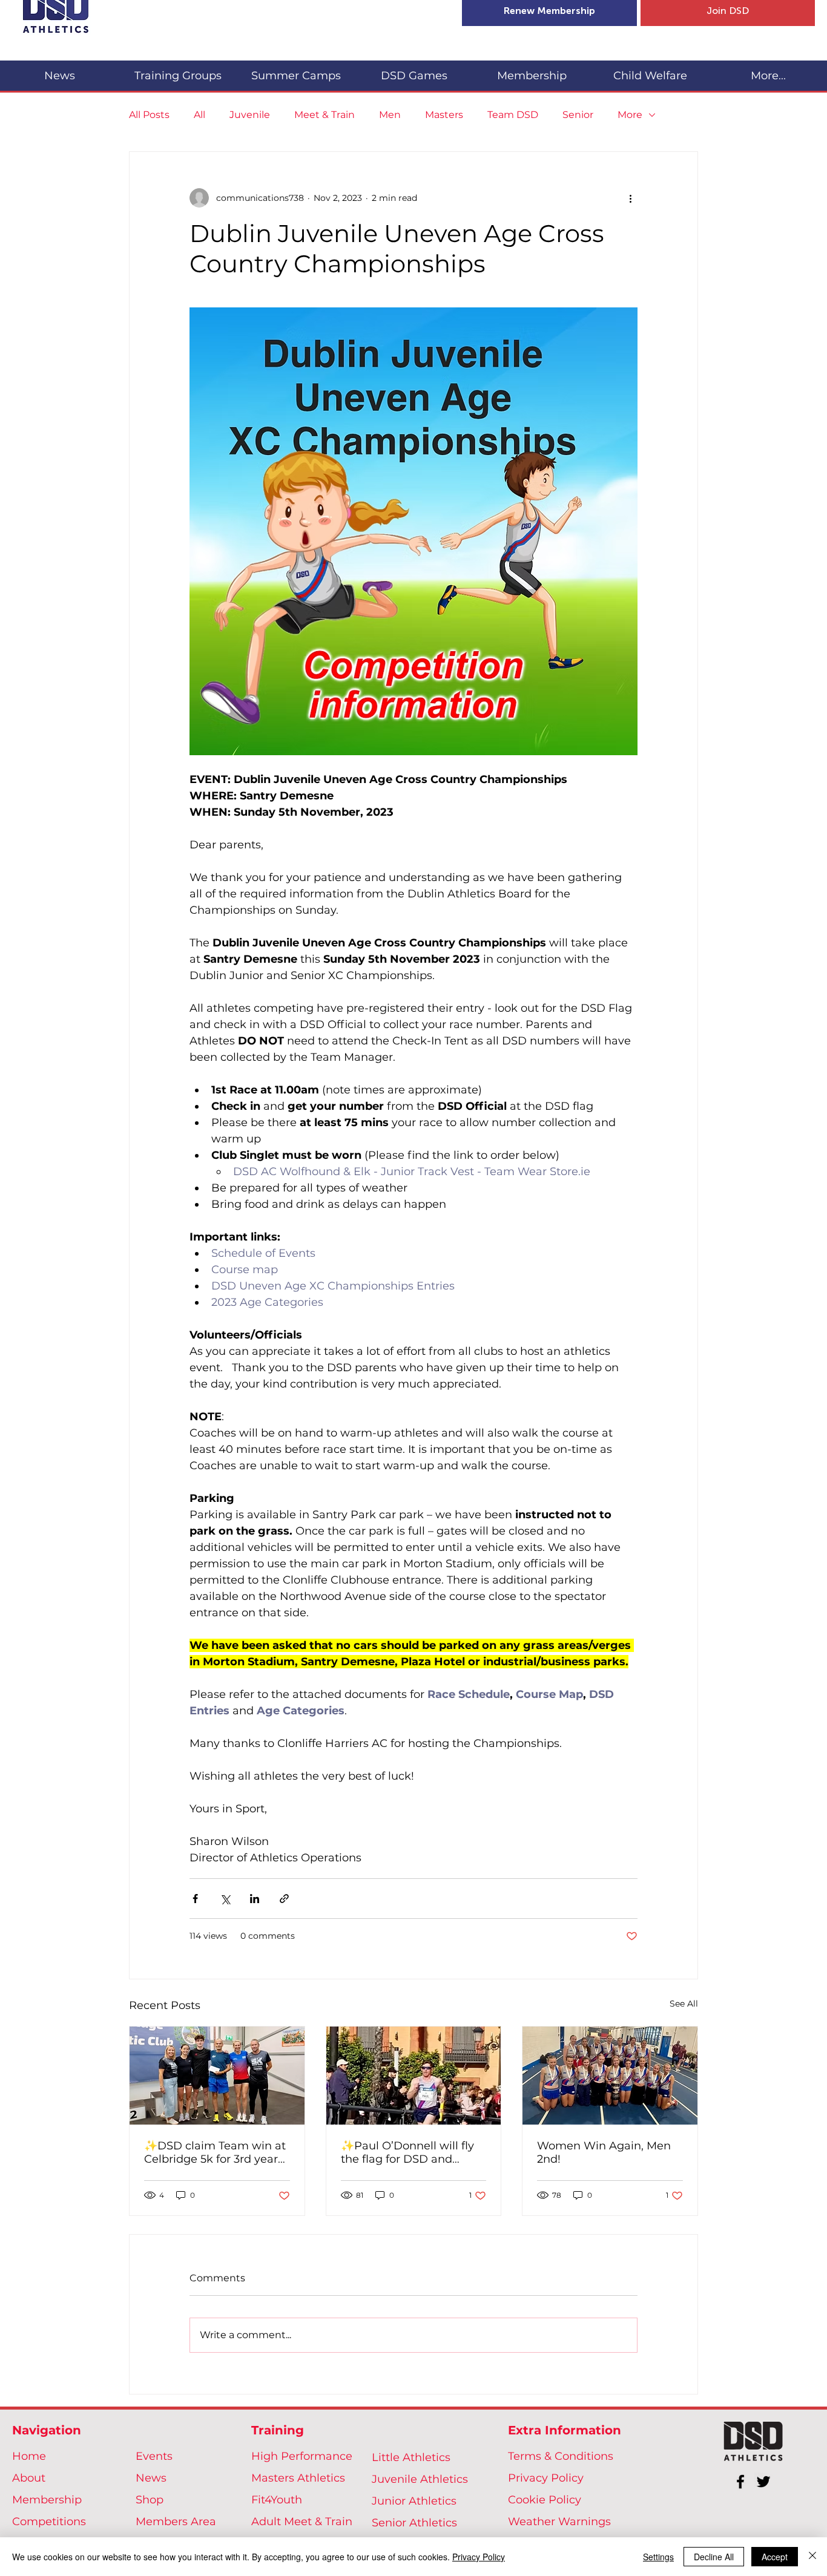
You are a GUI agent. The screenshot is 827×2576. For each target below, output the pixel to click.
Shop (150, 2500)
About (29, 2478)
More (630, 115)
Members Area (176, 2522)
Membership (47, 2500)
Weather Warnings (559, 2522)
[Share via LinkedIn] (255, 1899)
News (151, 2478)
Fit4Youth (277, 2500)
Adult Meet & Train (302, 2522)
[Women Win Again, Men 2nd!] (610, 2076)
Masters (444, 115)
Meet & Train (325, 115)
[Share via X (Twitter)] (225, 1899)
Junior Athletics (414, 2501)
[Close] (812, 2557)
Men (390, 115)
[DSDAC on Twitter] (763, 2482)
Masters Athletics (298, 2478)
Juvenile (250, 115)
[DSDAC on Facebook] (740, 2482)
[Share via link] (284, 1899)
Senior (578, 115)
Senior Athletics (414, 2523)
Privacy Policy (546, 2478)
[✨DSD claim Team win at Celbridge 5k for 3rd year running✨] (217, 2076)
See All (684, 2004)
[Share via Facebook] (195, 1899)
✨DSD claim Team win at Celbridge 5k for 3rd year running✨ (215, 2152)
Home (29, 2456)
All (199, 115)
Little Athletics (411, 2457)
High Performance (302, 2456)
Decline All (714, 2557)
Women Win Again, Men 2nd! (604, 2152)
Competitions (49, 2522)
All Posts (149, 115)
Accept (775, 2557)
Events (154, 2456)
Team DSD (513, 115)
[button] (178, 70)
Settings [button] (658, 2557)
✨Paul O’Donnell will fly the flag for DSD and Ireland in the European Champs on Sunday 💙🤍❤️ (409, 2152)
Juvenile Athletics (420, 2479)
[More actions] (630, 198)
